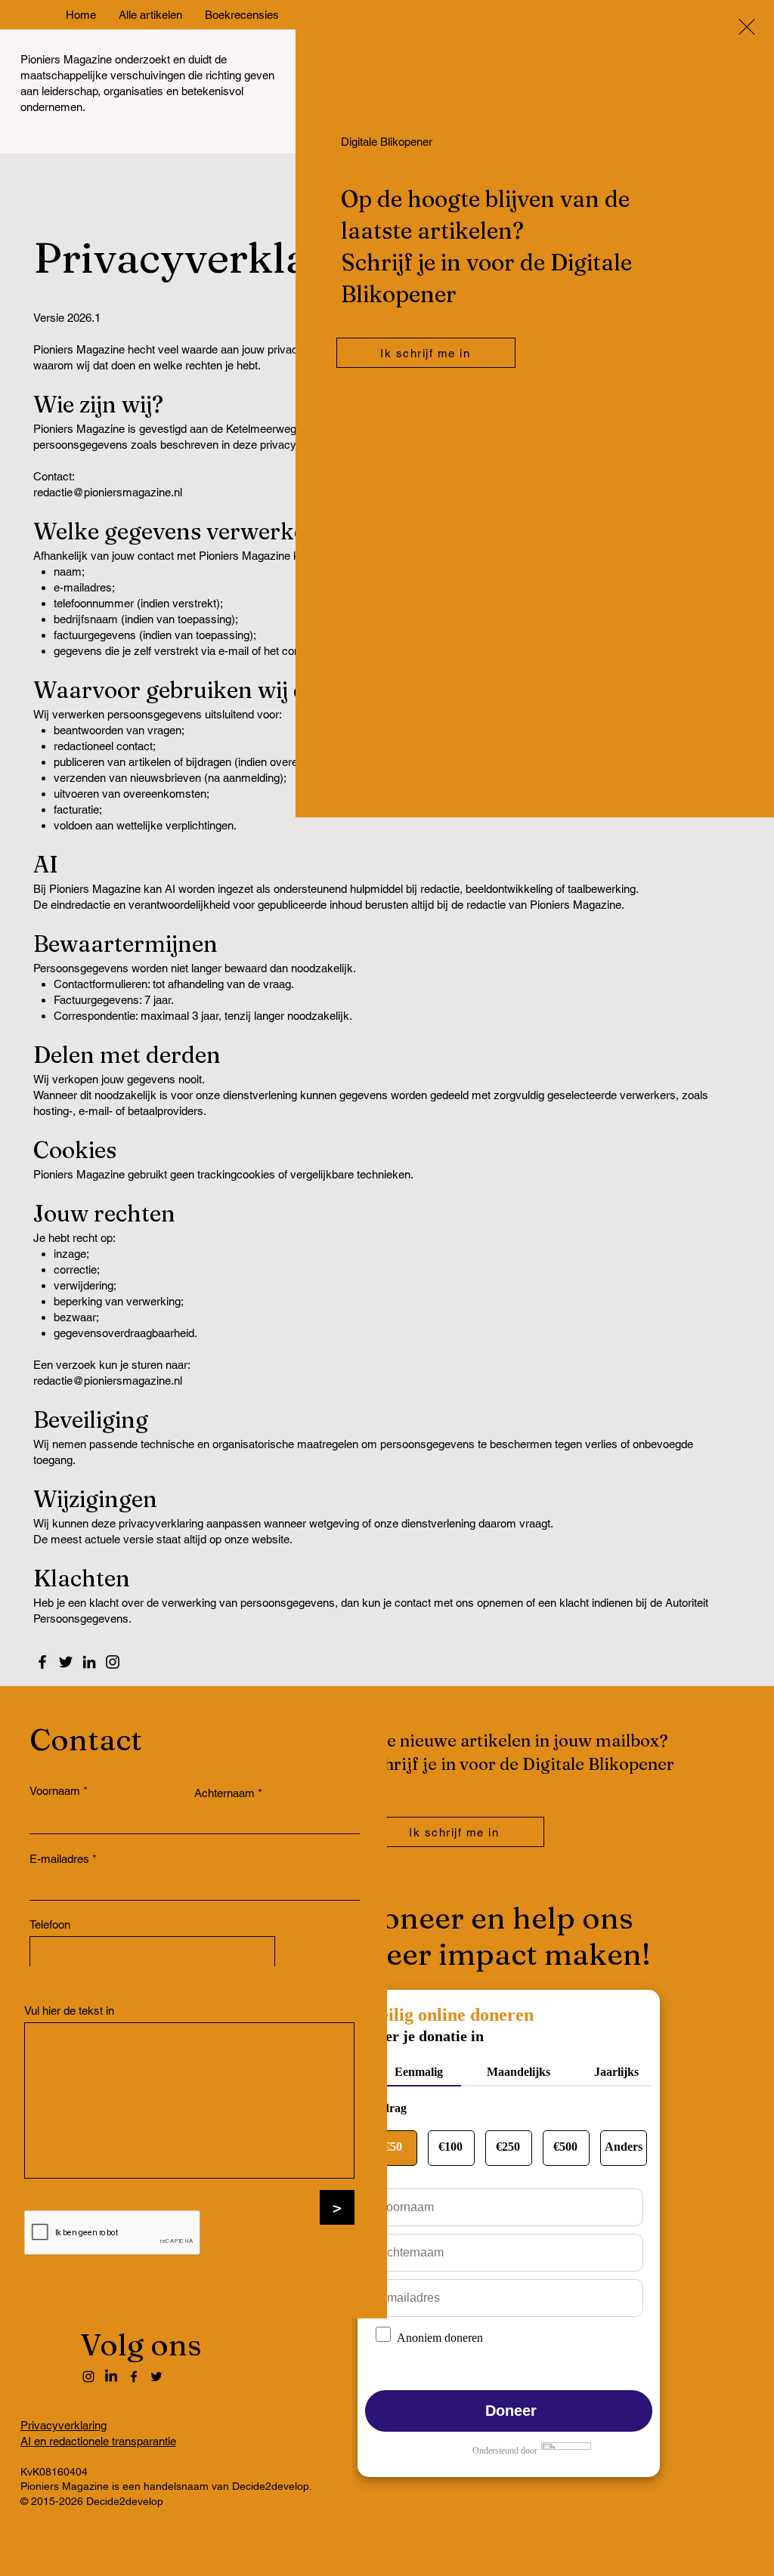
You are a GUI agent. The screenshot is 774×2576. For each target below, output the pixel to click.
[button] (747, 27)
